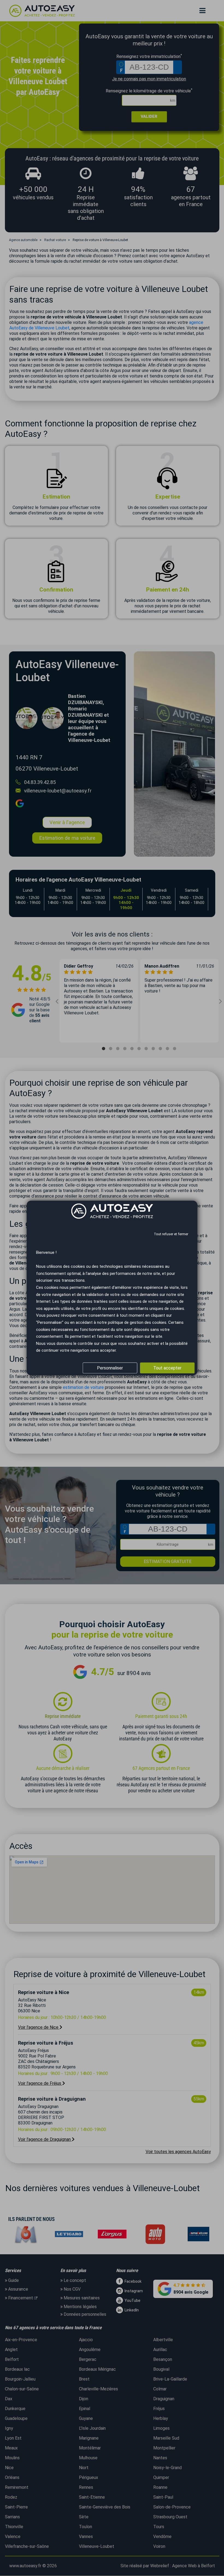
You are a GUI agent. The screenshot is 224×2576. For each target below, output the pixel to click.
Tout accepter (167, 1368)
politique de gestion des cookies (137, 1322)
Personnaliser (110, 1368)
